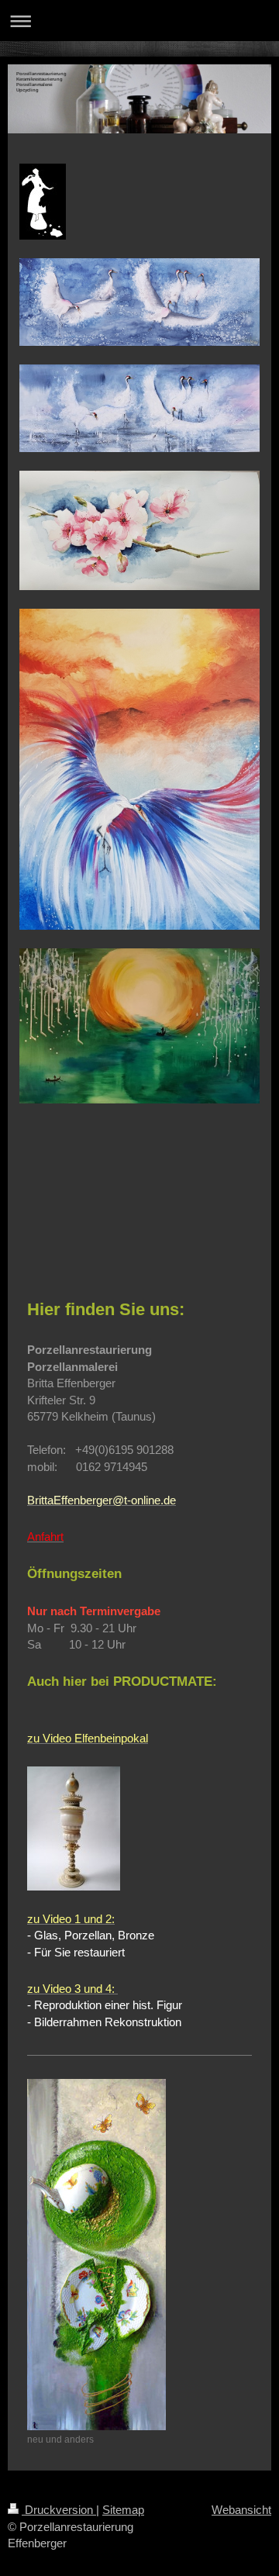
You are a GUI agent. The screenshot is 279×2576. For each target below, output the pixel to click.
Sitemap (123, 2510)
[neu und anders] (96, 2255)
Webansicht (241, 2510)
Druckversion (59, 2510)
